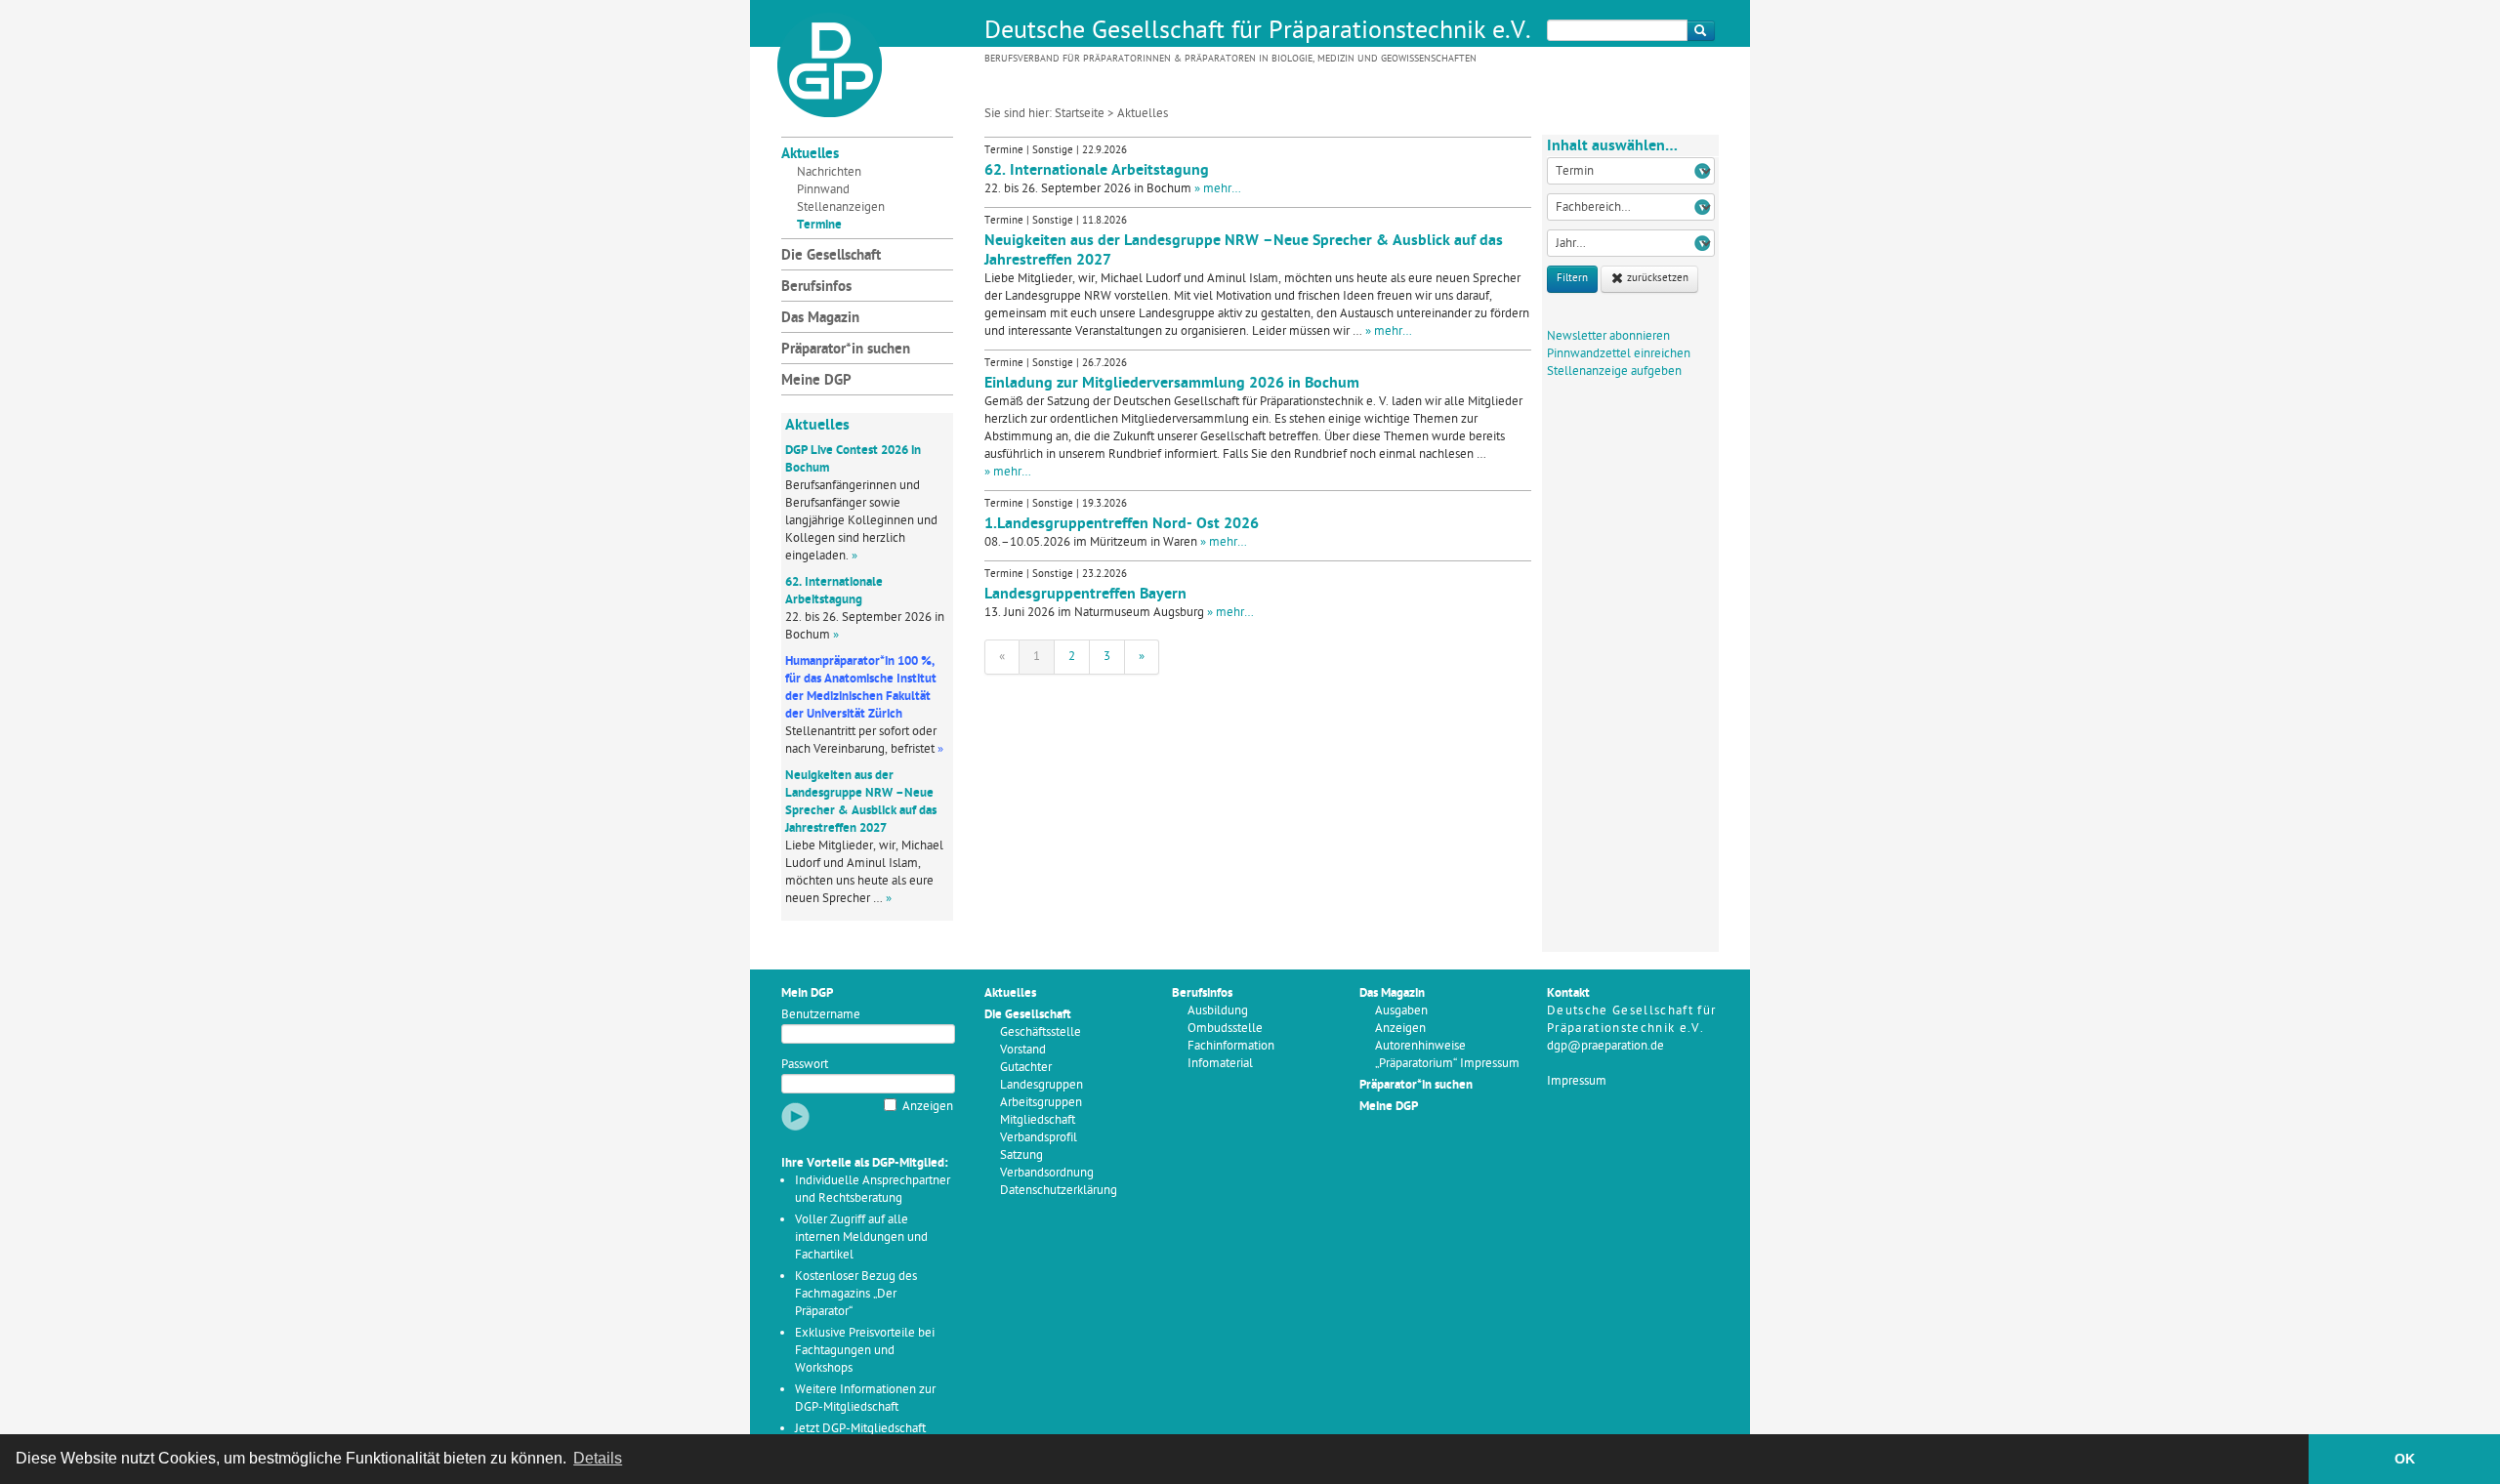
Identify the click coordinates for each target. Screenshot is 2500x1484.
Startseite (1080, 114)
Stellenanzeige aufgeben (1614, 371)
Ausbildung (1218, 1011)
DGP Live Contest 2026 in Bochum (853, 459)
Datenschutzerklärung (1059, 1191)
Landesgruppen (1042, 1085)
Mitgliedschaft (1038, 1120)
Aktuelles (810, 155)
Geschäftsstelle (1041, 1032)
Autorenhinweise (1420, 1046)
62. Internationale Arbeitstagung (834, 591)
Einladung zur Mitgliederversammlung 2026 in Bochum (1172, 384)
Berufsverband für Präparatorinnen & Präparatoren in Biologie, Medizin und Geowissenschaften (1230, 59)
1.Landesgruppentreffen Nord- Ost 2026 (1122, 524)
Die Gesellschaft (831, 256)
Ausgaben (1401, 1011)
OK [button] (2405, 1459)
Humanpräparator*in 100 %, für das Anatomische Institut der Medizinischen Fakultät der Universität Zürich (861, 688)
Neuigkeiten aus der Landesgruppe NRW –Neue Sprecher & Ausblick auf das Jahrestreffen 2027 (861, 802)
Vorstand (1023, 1050)
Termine (819, 225)
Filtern (1572, 279)
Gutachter (1026, 1068)
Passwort (805, 1065)
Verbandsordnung (1047, 1173)
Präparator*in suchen (846, 350)
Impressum (1577, 1081)
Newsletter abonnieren (1608, 336)
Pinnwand (823, 190)
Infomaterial (1220, 1064)
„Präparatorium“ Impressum (1447, 1064)
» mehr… (1218, 189)
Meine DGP (816, 381)
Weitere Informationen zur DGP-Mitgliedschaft (865, 1399)
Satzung (1021, 1155)
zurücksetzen (1656, 279)
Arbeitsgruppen (1041, 1103)
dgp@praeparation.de (1605, 1046)
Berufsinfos (816, 288)
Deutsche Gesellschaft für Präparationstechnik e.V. (1258, 32)
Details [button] (598, 1458)
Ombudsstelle (1225, 1029)
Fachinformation (1231, 1046)
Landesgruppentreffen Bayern (1085, 595)
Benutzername (821, 1015)
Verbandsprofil (1039, 1138)
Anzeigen (928, 1107)
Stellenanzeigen (841, 207)
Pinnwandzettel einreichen (1619, 354)
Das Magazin (820, 319)
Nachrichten (829, 172)
